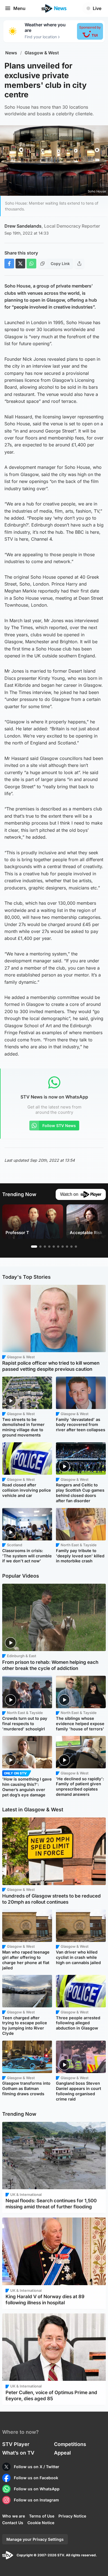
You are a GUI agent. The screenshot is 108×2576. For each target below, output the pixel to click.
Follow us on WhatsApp (37, 2489)
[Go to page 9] (71, 1247)
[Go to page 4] (49, 1247)
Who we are (14, 2516)
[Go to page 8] (67, 1247)
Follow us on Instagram (36, 2500)
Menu (19, 8)
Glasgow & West (42, 53)
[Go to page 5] (54, 1247)
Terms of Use (42, 2516)
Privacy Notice (72, 2516)
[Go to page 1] (34, 1247)
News (11, 53)
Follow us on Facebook (36, 2478)
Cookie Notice (41, 2523)
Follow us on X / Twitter (37, 2467)
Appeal (62, 2453)
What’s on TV (18, 2453)
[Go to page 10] (76, 1247)
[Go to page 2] (40, 1247)
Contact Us (13, 2523)
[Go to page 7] (63, 1247)
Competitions (70, 2444)
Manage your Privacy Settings (35, 2539)
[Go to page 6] (58, 1247)
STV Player (16, 2444)
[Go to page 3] (45, 1247)
